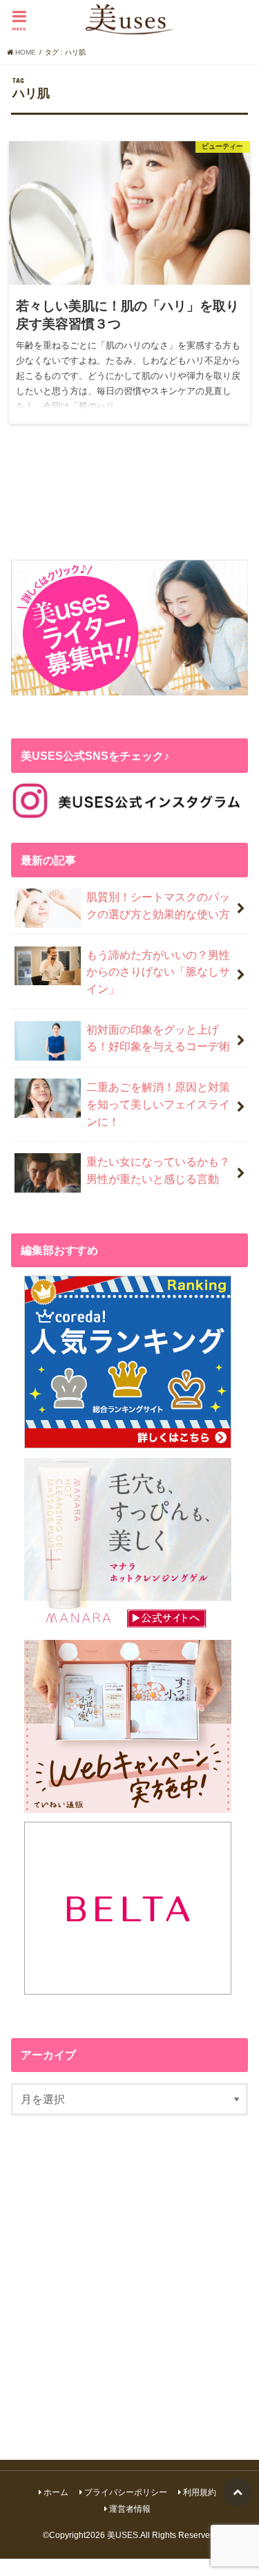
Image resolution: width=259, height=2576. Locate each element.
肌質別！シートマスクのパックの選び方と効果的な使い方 (158, 905)
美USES (123, 2535)
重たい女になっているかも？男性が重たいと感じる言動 (158, 1170)
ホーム (56, 2492)
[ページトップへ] (238, 2492)
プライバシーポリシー (126, 2492)
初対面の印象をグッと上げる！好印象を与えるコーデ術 (158, 1038)
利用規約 (200, 2492)
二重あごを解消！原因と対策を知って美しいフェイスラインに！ (158, 1104)
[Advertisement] (129, 2279)
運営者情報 (130, 2509)
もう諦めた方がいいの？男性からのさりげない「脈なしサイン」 (158, 972)
